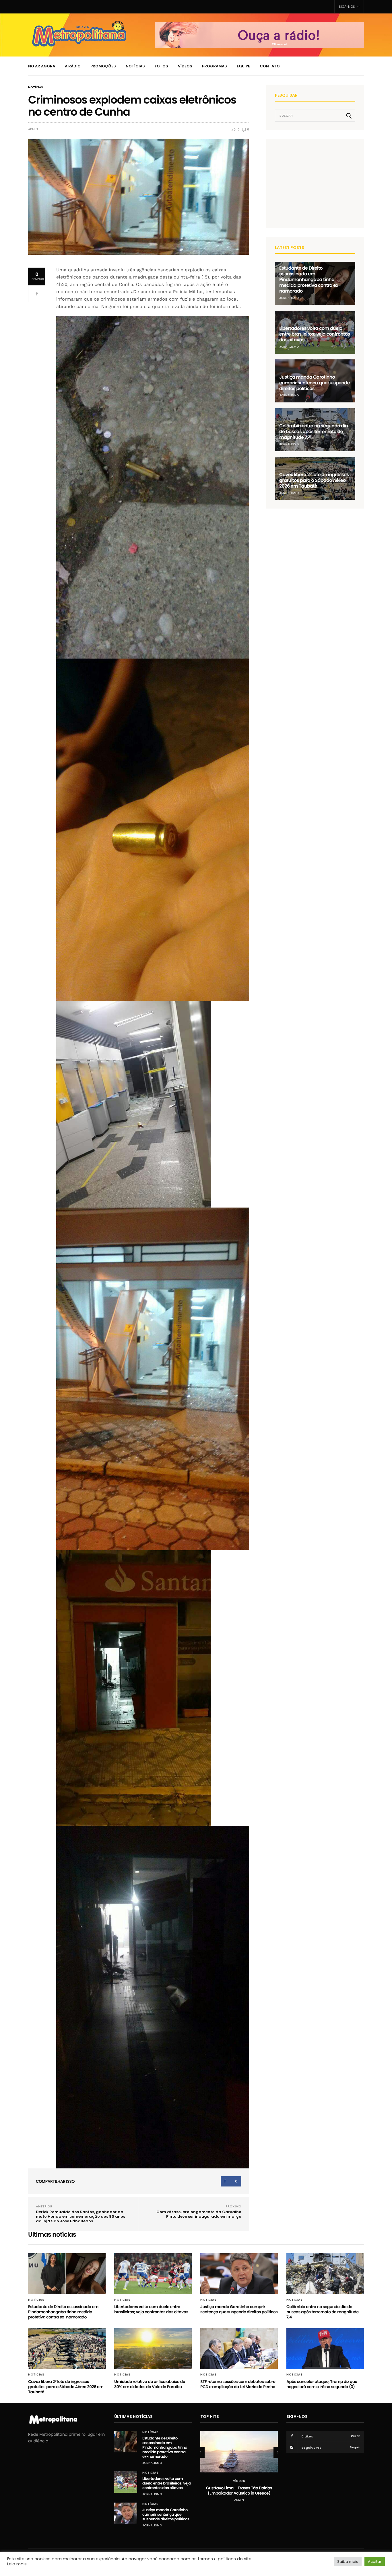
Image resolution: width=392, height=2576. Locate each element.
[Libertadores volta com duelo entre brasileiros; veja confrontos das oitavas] (153, 2274)
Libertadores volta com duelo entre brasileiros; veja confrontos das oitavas (315, 334)
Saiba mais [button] (348, 2562)
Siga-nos (347, 7)
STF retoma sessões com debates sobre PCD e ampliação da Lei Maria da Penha (238, 2384)
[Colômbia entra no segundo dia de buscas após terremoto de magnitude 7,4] (325, 2274)
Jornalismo (289, 298)
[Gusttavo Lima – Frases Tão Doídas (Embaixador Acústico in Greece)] (239, 2452)
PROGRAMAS (215, 66)
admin (33, 129)
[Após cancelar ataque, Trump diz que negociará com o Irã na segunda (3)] (325, 2349)
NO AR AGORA (42, 66)
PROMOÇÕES (103, 66)
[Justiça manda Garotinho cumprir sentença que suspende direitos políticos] (239, 2274)
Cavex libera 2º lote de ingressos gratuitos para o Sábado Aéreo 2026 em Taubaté (314, 480)
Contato (270, 66)
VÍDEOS (185, 66)
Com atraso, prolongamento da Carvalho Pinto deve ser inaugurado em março (199, 2214)
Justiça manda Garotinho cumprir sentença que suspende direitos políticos (315, 383)
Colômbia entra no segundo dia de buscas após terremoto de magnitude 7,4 (314, 432)
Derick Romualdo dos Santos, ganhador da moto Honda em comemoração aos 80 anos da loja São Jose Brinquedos (80, 2216)
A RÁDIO (73, 66)
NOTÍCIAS (135, 66)
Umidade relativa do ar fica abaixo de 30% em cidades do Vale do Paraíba (150, 2384)
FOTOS (161, 66)
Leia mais (17, 2564)
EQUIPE (243, 66)
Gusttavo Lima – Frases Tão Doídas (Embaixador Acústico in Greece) (239, 2491)
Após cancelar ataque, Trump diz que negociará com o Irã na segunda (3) (322, 2384)
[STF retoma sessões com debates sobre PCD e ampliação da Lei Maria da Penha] (239, 2349)
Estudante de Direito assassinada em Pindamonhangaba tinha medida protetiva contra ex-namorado (310, 280)
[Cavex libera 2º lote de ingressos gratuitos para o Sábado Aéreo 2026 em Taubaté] (67, 2349)
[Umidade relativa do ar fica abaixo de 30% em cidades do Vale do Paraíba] (153, 2349)
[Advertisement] (318, 183)
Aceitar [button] (375, 2562)
